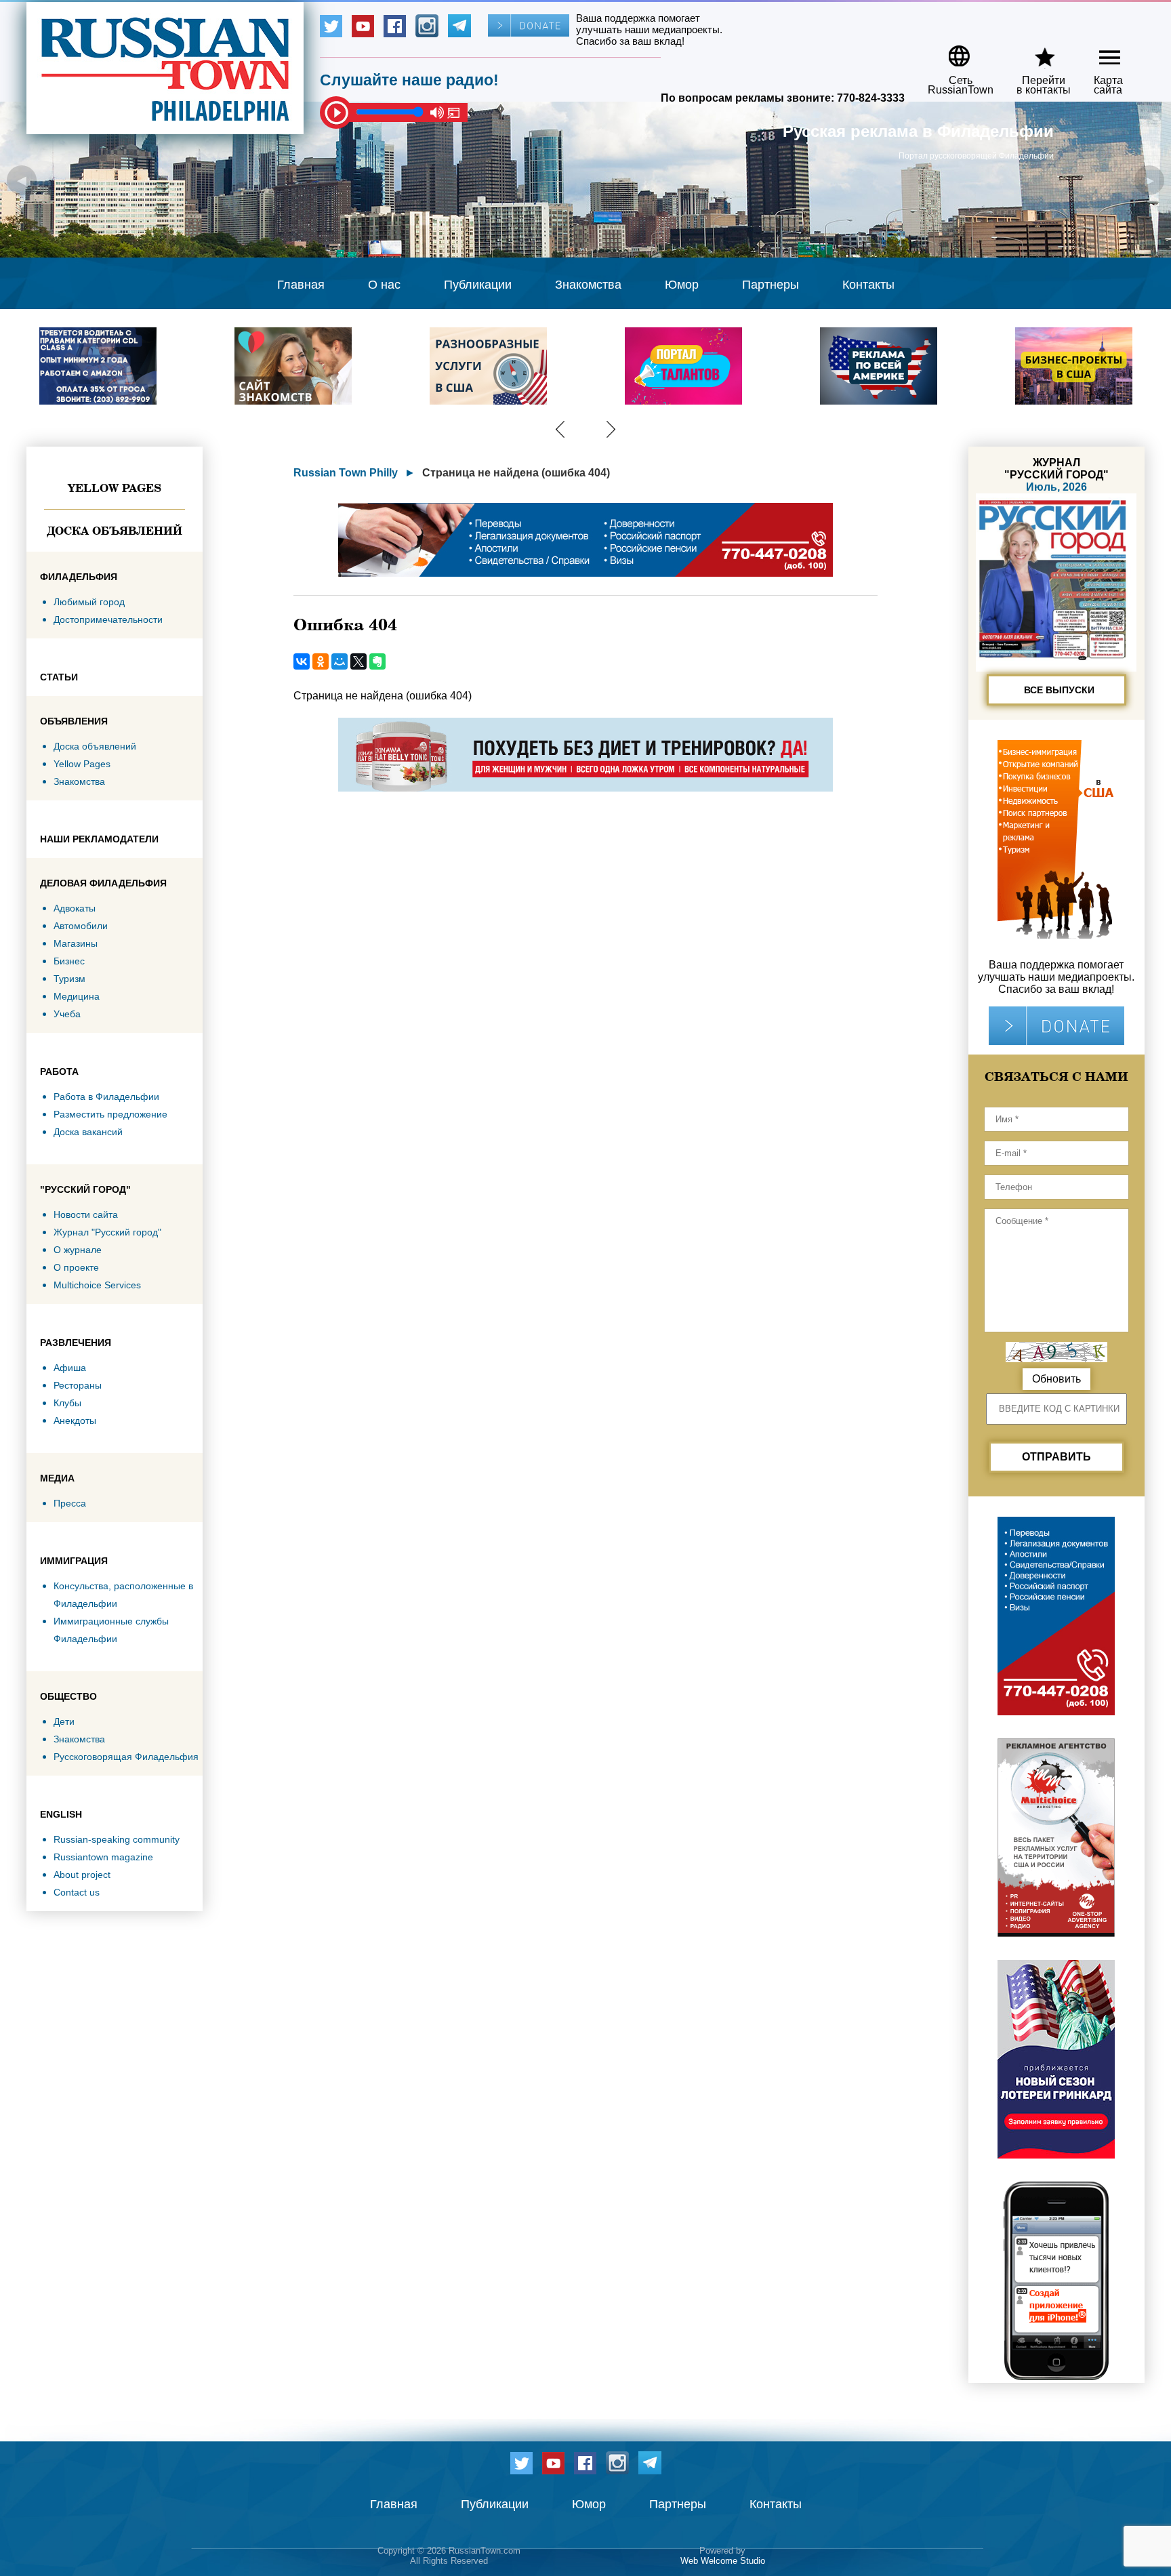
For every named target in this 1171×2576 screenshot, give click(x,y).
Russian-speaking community (117, 1839)
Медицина (77, 996)
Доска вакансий (88, 1132)
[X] (358, 661)
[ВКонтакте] (302, 661)
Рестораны (78, 1385)
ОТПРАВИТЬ (1056, 1457)
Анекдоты (75, 1420)
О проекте (76, 1267)
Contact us (77, 1892)
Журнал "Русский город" (107, 1232)
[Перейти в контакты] (1035, 51)
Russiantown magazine (103, 1857)
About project (82, 1875)
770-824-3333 (871, 98)
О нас (384, 285)
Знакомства (588, 285)
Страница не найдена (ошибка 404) (516, 473)
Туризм (69, 979)
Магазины (76, 943)
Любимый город (89, 602)
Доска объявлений (115, 531)
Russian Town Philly (346, 473)
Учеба (67, 1014)
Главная (301, 285)
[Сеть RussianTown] (952, 51)
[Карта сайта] (1098, 51)
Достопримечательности (108, 619)
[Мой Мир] (340, 661)
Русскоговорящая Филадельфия (126, 1757)
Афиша (70, 1368)
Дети (64, 1721)
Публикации (478, 285)
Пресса (70, 1503)
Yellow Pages (115, 488)
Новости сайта (86, 1214)
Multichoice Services (97, 1285)
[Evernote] (377, 661)
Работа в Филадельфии (106, 1097)
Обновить (1056, 1379)
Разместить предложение (110, 1114)
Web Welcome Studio (723, 2561)
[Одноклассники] (321, 661)
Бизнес (69, 961)
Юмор (682, 285)
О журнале (78, 1250)
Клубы (67, 1403)
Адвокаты (75, 908)
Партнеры (771, 285)
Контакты (868, 285)
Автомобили (81, 926)
